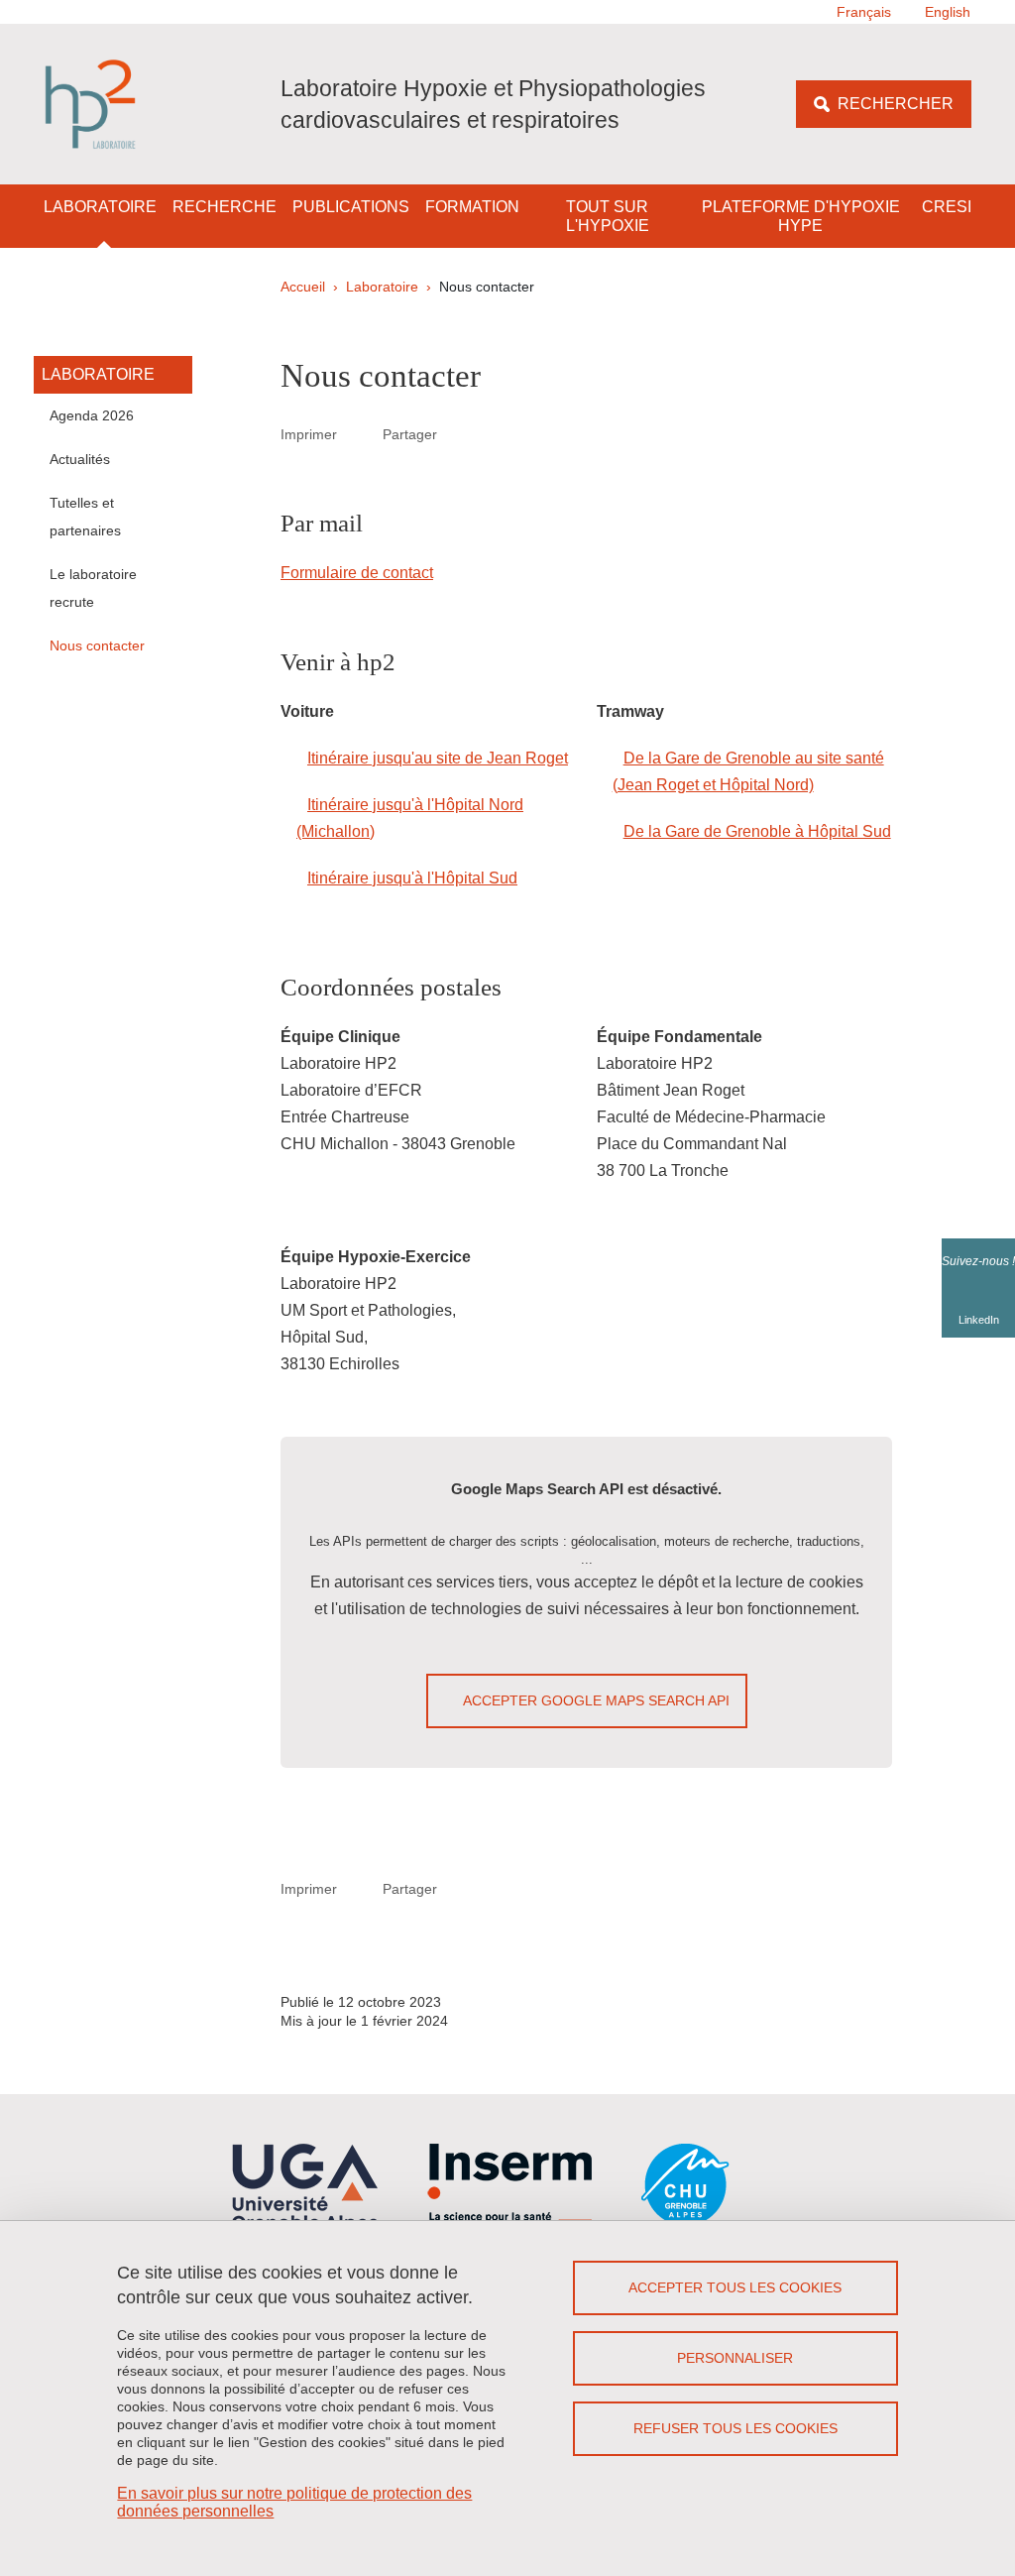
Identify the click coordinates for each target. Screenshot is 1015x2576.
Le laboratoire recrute (93, 588)
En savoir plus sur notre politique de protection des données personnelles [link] (294, 2502)
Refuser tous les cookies (735, 2428)
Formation (472, 207)
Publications (351, 207)
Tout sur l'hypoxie (608, 216)
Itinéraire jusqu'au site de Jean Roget (438, 758)
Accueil (303, 287)
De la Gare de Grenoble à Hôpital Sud (757, 831)
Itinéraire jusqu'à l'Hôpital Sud (412, 878)
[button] (460, 434)
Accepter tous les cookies (735, 2287)
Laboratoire (100, 207)
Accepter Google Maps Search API (596, 1700)
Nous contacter (97, 645)
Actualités (80, 459)
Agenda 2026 (92, 415)
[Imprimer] (360, 434)
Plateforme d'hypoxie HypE (801, 216)
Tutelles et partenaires (85, 517)
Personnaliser (735, 2358)
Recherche (225, 207)
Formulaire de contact (357, 573)
